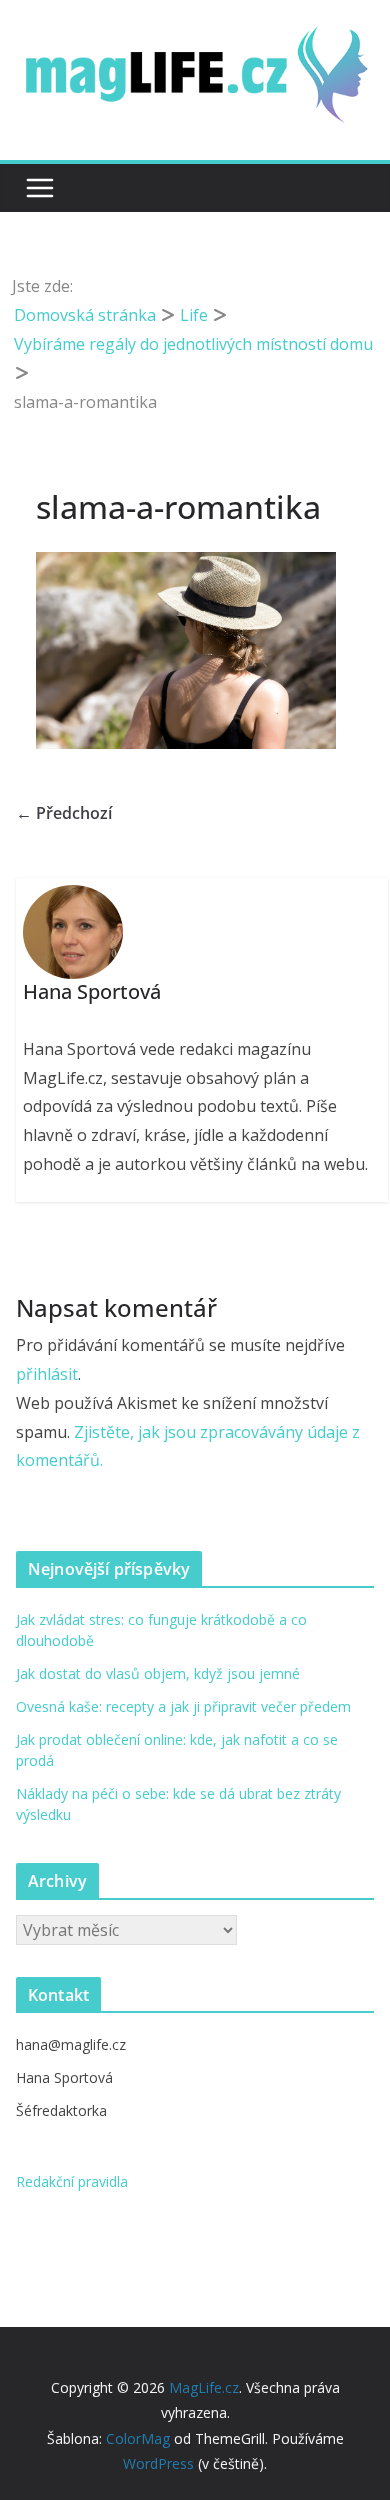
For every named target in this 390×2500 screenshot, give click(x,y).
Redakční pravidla (72, 2181)
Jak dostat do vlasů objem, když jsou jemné (158, 1673)
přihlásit (47, 1374)
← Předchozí (64, 813)
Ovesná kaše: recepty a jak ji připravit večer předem (183, 1706)
